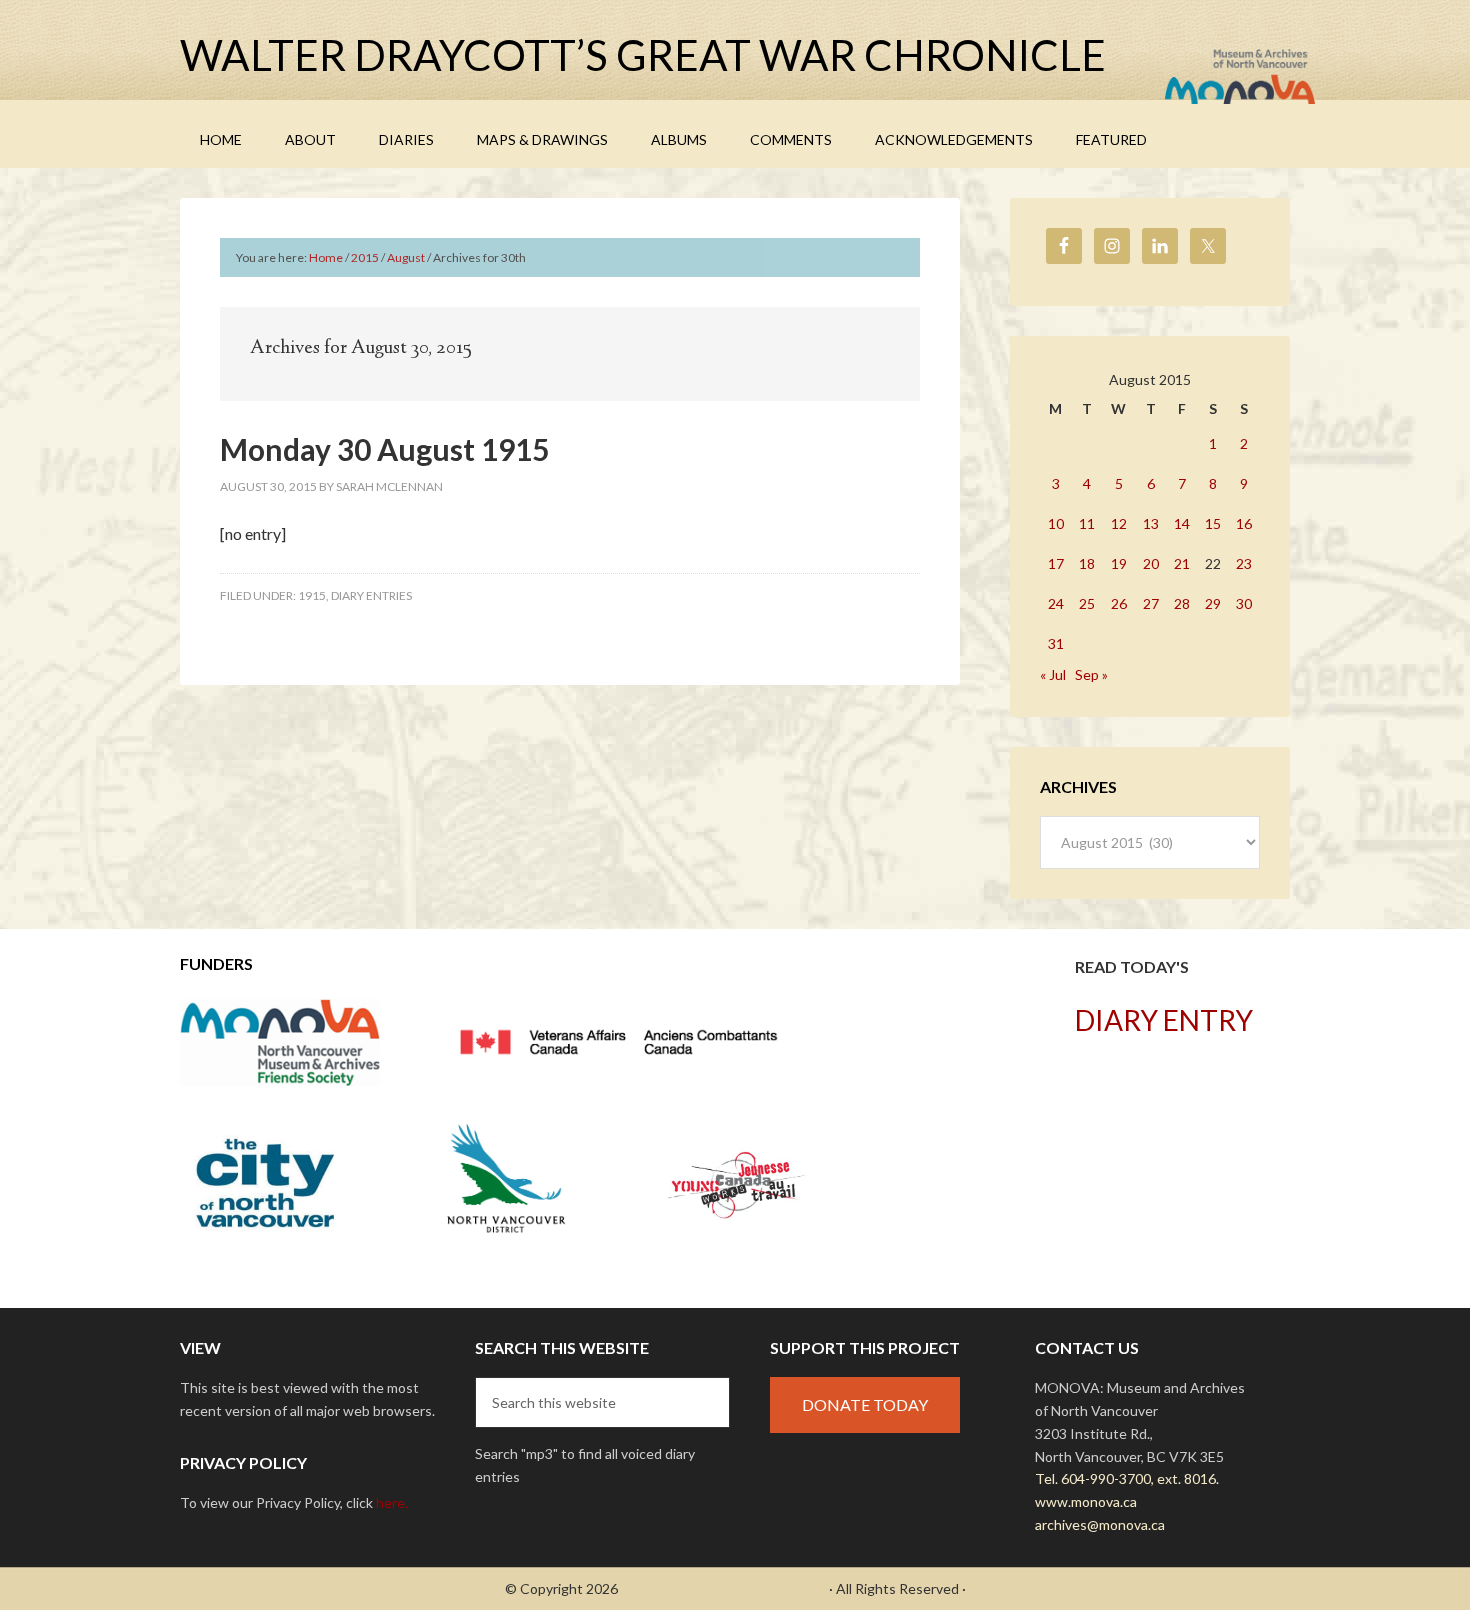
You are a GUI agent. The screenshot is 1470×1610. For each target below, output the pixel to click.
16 (1244, 523)
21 (1182, 563)
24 (1056, 603)
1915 (312, 595)
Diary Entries (371, 595)
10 (1056, 523)
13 (1151, 523)
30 (1244, 603)
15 (1213, 523)
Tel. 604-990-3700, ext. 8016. (1127, 1478)
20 (1151, 563)
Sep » (1091, 674)
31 (1056, 643)
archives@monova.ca (1100, 1524)
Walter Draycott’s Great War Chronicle (643, 55)
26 (1119, 603)
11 (1087, 523)
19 (1119, 563)
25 (1087, 603)
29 (1213, 603)
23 (1244, 563)
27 (1151, 603)
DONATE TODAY (865, 1404)
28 (1182, 603)
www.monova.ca (1086, 1501)
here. (392, 1502)
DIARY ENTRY (1164, 1020)
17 (1056, 563)
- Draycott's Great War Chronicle (723, 1588)
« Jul (1053, 674)
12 (1119, 523)
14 (1182, 523)
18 (1087, 563)
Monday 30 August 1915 (384, 449)
